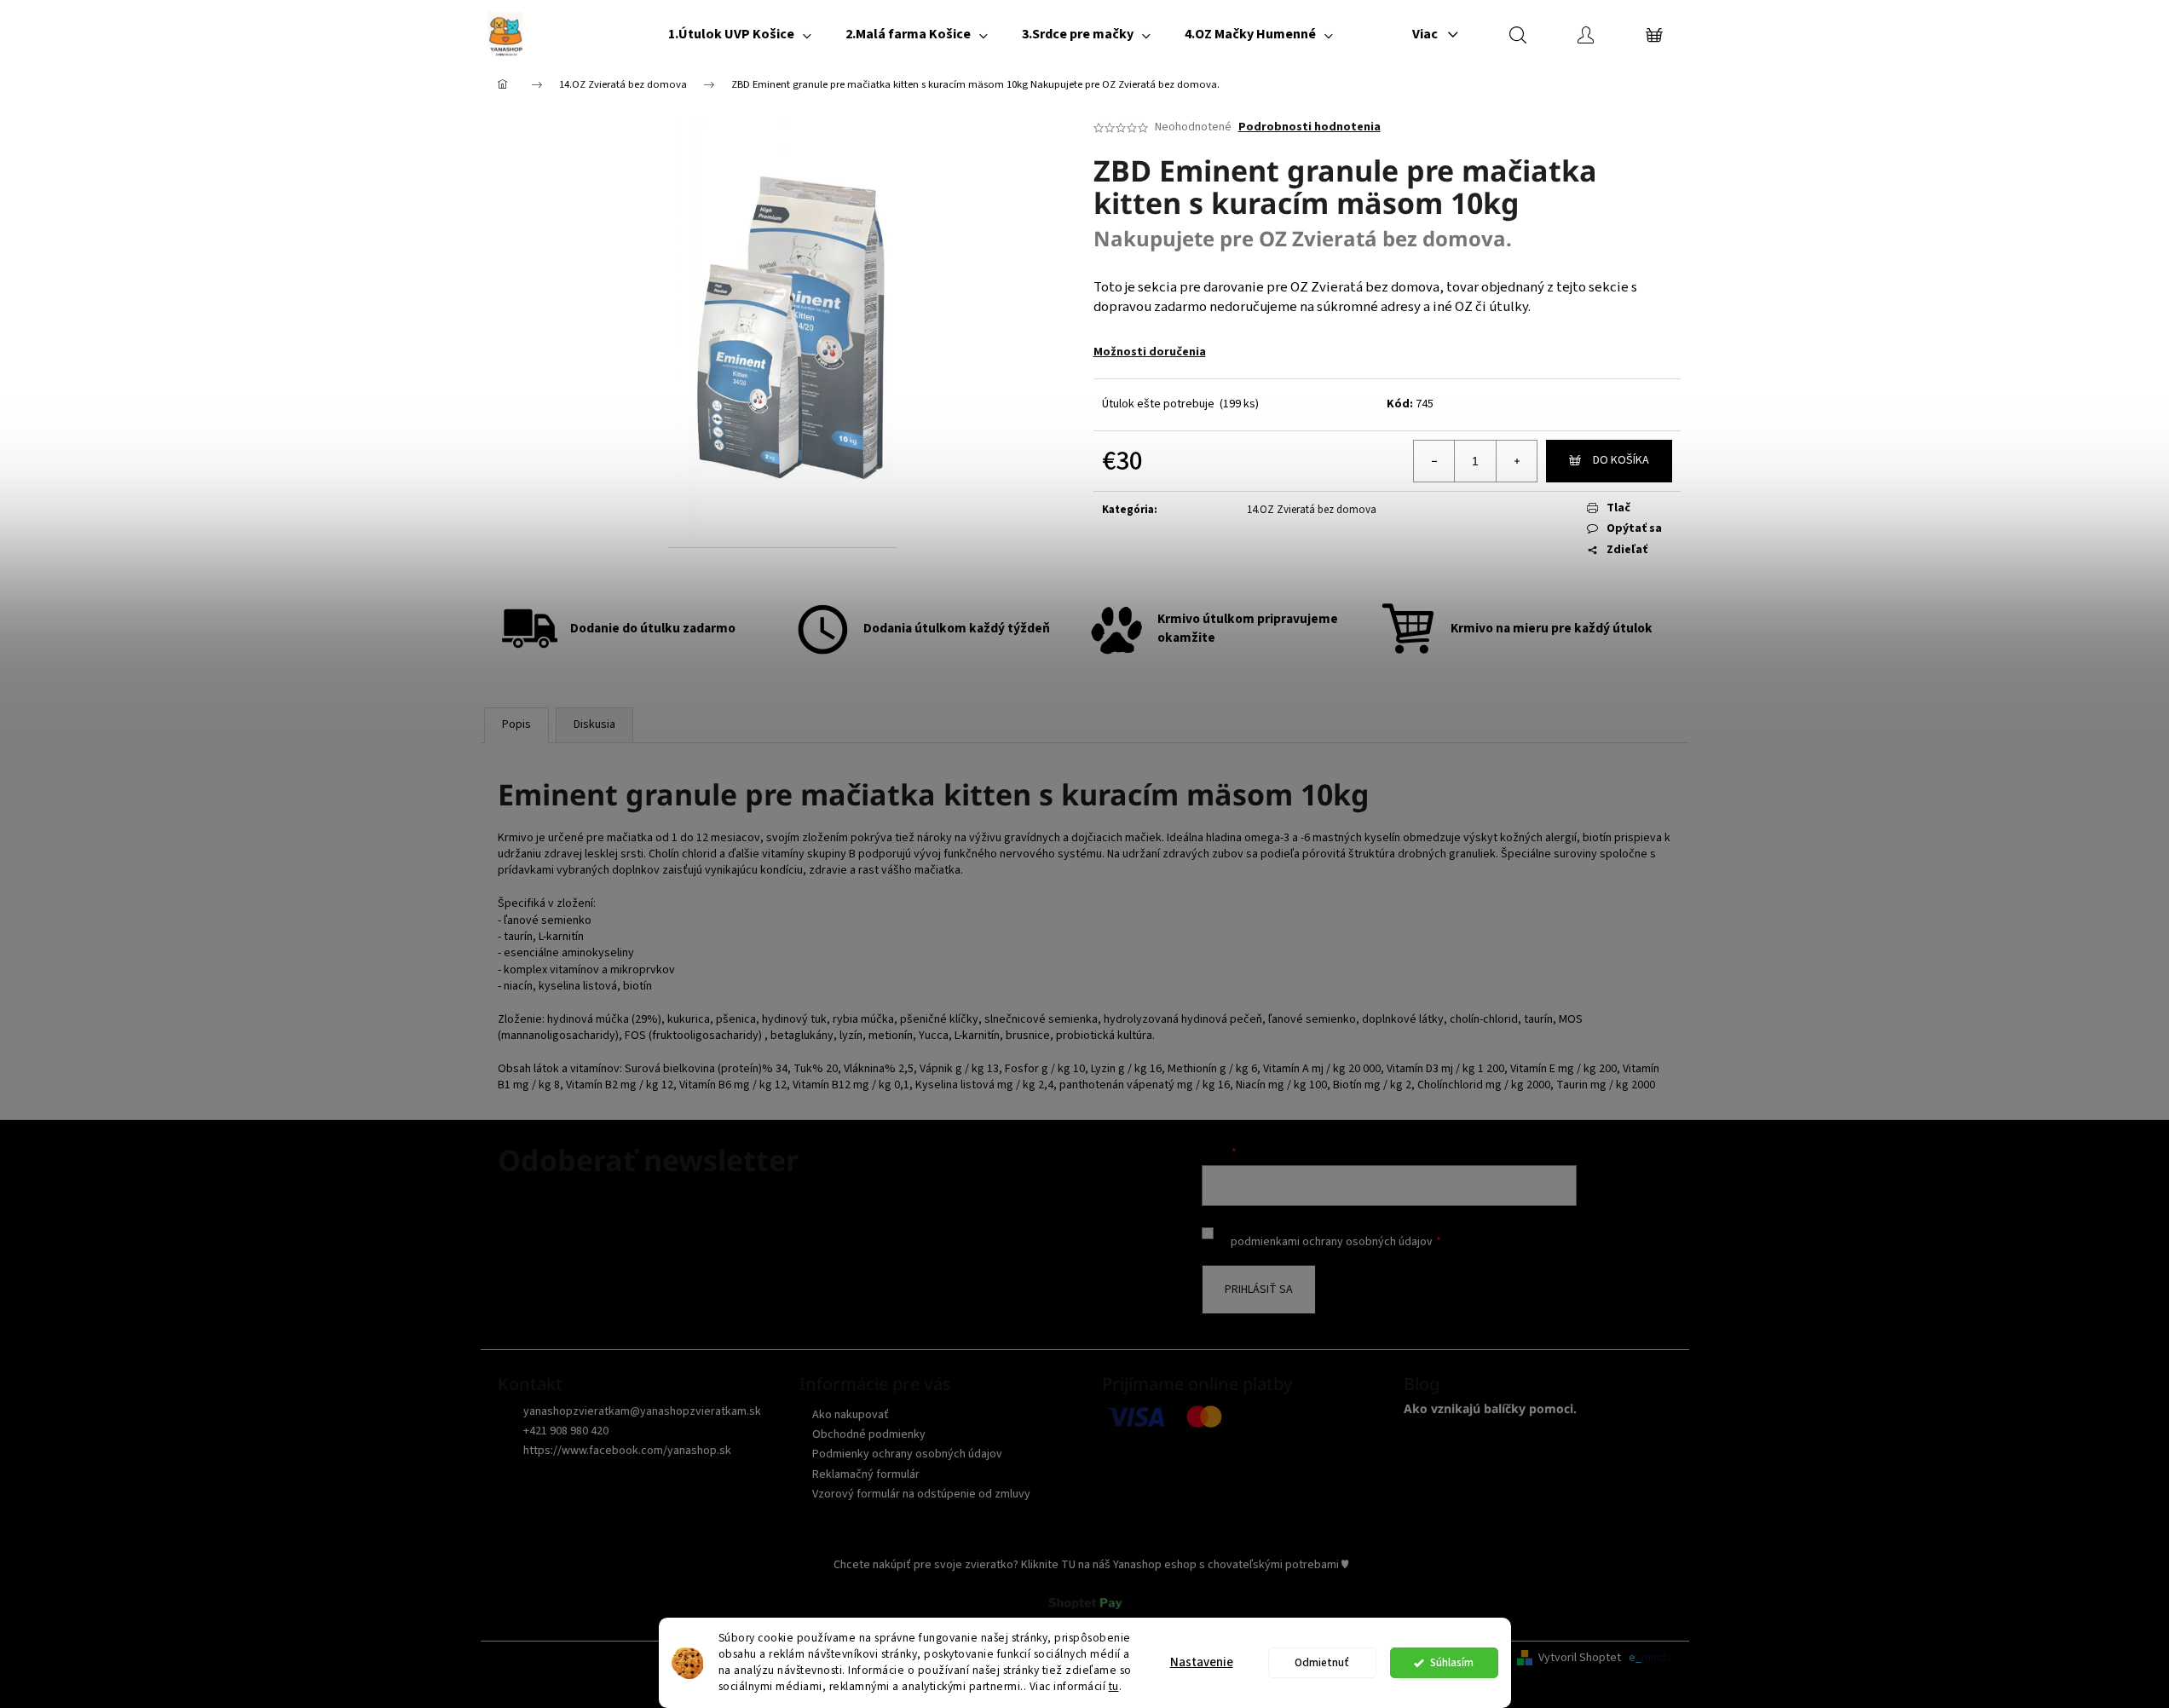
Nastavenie (1202, 1662)
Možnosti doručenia (1150, 352)
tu (1114, 1686)
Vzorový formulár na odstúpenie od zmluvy (921, 1494)
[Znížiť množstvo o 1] (1434, 461)
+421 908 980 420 (566, 1431)
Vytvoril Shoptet (1580, 1658)
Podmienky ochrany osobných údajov (907, 1454)
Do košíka (1621, 460)
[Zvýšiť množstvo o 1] (1516, 461)
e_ (1635, 1658)
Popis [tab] (516, 724)
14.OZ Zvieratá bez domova (1312, 510)
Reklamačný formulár (866, 1474)
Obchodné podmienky (869, 1434)
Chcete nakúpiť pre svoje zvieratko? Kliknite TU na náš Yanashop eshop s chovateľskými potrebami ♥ (1091, 1565)
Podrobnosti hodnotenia (1309, 127)
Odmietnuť (1322, 1662)
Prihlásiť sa (1259, 1290)
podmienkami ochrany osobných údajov (1332, 1242)
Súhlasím (1452, 1662)
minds (1657, 1658)
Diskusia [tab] (594, 724)
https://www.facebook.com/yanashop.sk (627, 1451)
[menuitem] (740, 34)
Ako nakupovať (851, 1415)
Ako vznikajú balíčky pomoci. (1490, 1408)
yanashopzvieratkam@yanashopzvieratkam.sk (642, 1411)
